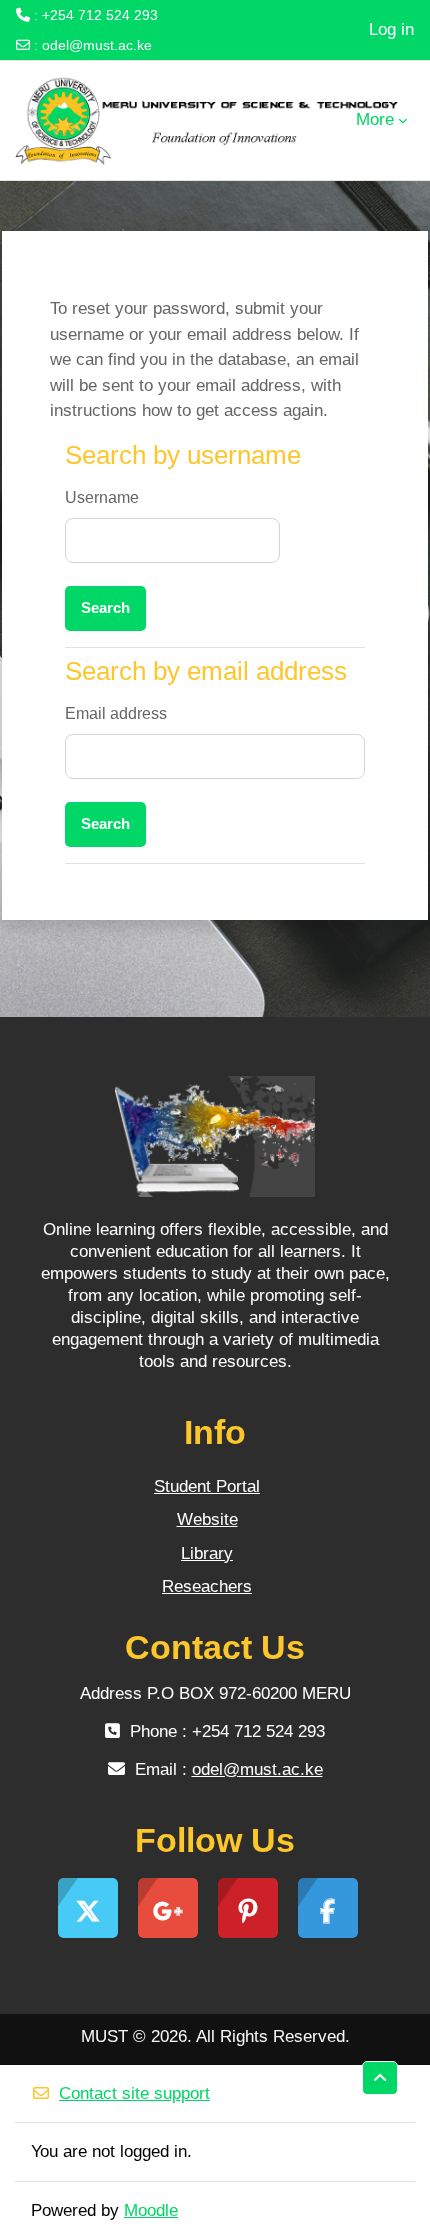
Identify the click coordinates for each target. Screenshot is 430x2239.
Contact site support (134, 2093)
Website (207, 1519)
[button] (380, 2078)
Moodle (151, 2210)
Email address (116, 713)
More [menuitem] (375, 119)
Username (102, 497)
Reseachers (207, 1586)
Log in (391, 29)
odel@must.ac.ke (97, 45)
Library (207, 1553)
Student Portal (207, 1486)
